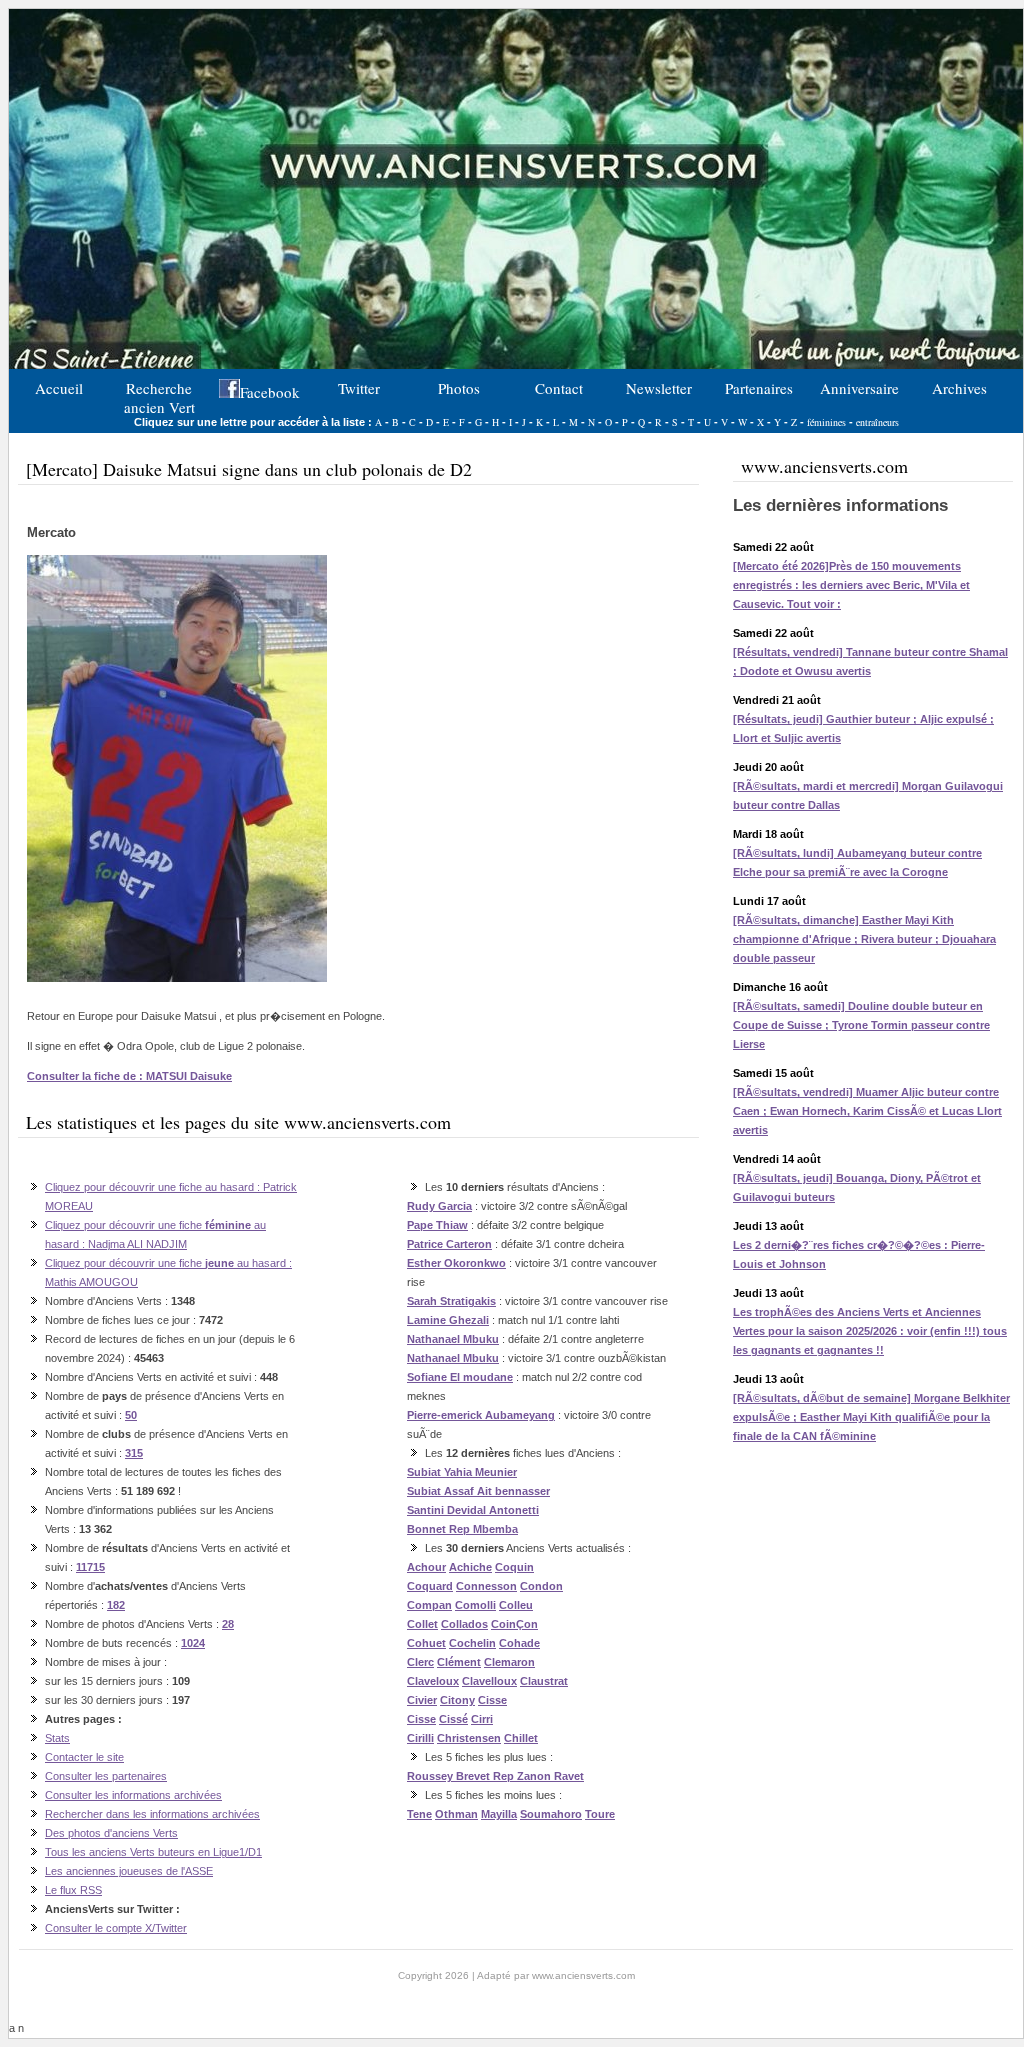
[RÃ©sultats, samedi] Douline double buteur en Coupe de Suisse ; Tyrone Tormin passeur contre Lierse (861, 1025)
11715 (90, 1567)
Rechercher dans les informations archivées (152, 1814)
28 (228, 1624)
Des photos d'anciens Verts (111, 1833)
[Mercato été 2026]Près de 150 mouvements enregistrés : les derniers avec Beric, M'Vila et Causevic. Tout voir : (851, 585)
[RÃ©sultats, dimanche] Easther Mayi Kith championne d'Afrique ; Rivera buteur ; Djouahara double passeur (864, 939)
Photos (459, 388)
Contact (559, 388)
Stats (57, 1738)
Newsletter (659, 388)
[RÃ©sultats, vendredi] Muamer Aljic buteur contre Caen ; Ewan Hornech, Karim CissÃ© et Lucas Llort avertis (867, 1111)
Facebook (270, 392)
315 (134, 1453)
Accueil (59, 388)
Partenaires (759, 388)
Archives (959, 388)
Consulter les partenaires (106, 1776)
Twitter (359, 388)
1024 (193, 1643)
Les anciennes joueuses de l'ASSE (129, 1871)
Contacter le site (84, 1757)
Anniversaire (859, 388)
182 (116, 1605)
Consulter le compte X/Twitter (116, 1928)
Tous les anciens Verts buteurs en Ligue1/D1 (153, 1852)
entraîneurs (877, 422)
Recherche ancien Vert (159, 395)
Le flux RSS (73, 1890)
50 (131, 1415)
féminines (826, 422)
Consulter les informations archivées (133, 1795)
